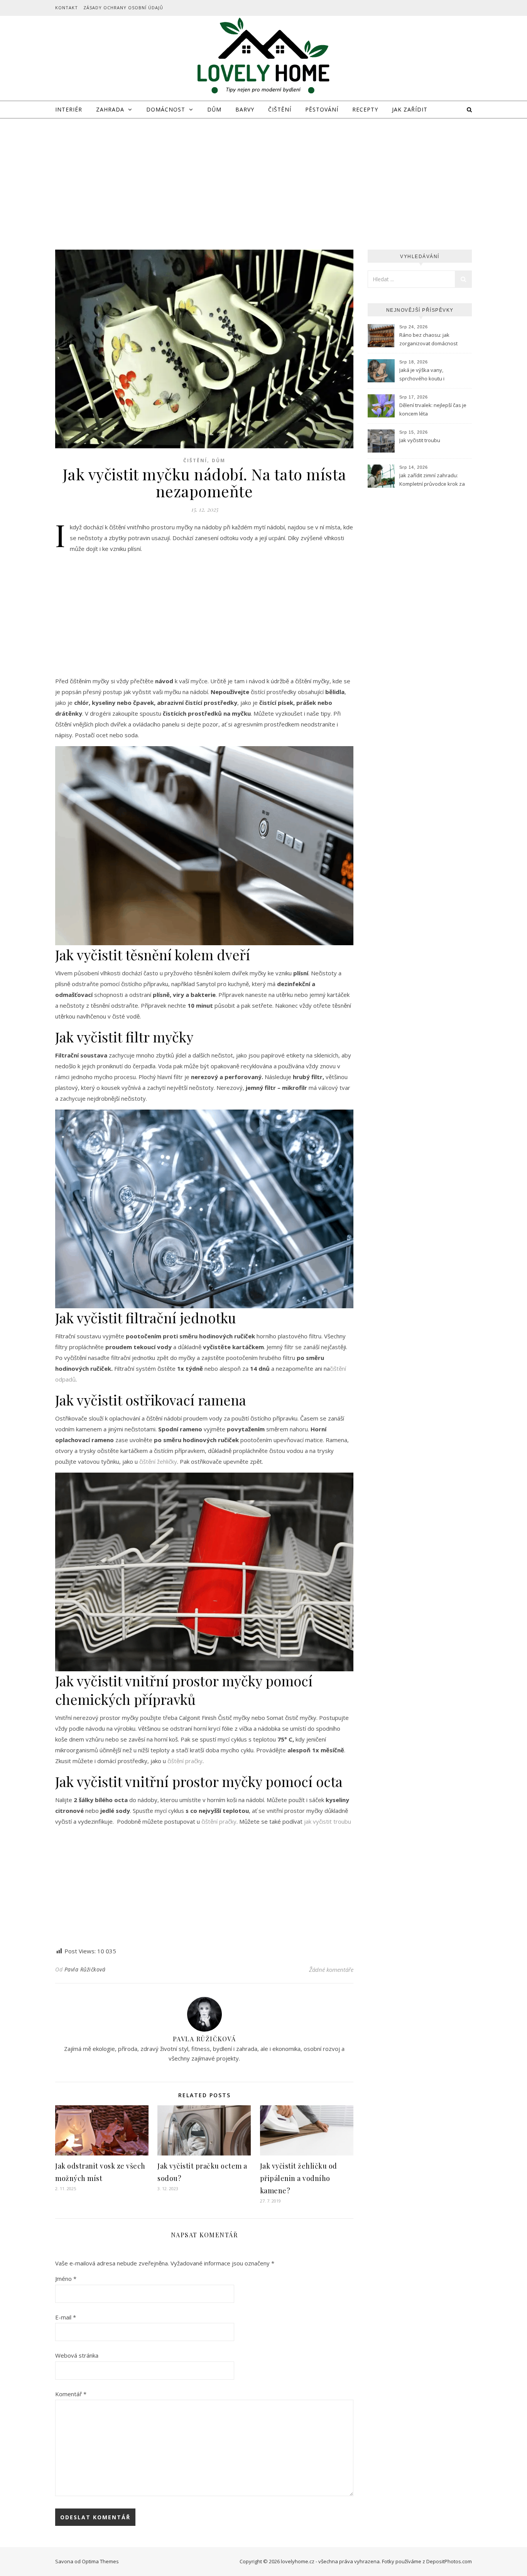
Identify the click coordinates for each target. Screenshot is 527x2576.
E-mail (66, 2317)
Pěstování (322, 109)
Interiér (69, 109)
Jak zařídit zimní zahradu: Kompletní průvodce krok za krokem (432, 480)
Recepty (365, 109)
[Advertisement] (263, 176)
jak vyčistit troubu (328, 1821)
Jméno (66, 2279)
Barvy (245, 109)
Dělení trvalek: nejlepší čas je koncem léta (433, 409)
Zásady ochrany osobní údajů (123, 8)
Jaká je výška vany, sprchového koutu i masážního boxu (422, 375)
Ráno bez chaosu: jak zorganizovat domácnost (428, 339)
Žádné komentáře (331, 1970)
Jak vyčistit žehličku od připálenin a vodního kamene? (299, 2178)
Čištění (280, 109)
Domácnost (166, 109)
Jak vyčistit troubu (420, 440)
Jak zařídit (410, 109)
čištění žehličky (158, 1461)
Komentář (71, 2394)
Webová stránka (77, 2355)
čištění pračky (185, 1761)
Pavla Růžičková (85, 1969)
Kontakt (67, 8)
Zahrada (110, 109)
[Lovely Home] (263, 57)
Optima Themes (100, 2561)
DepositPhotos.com (449, 2561)
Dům (214, 109)
